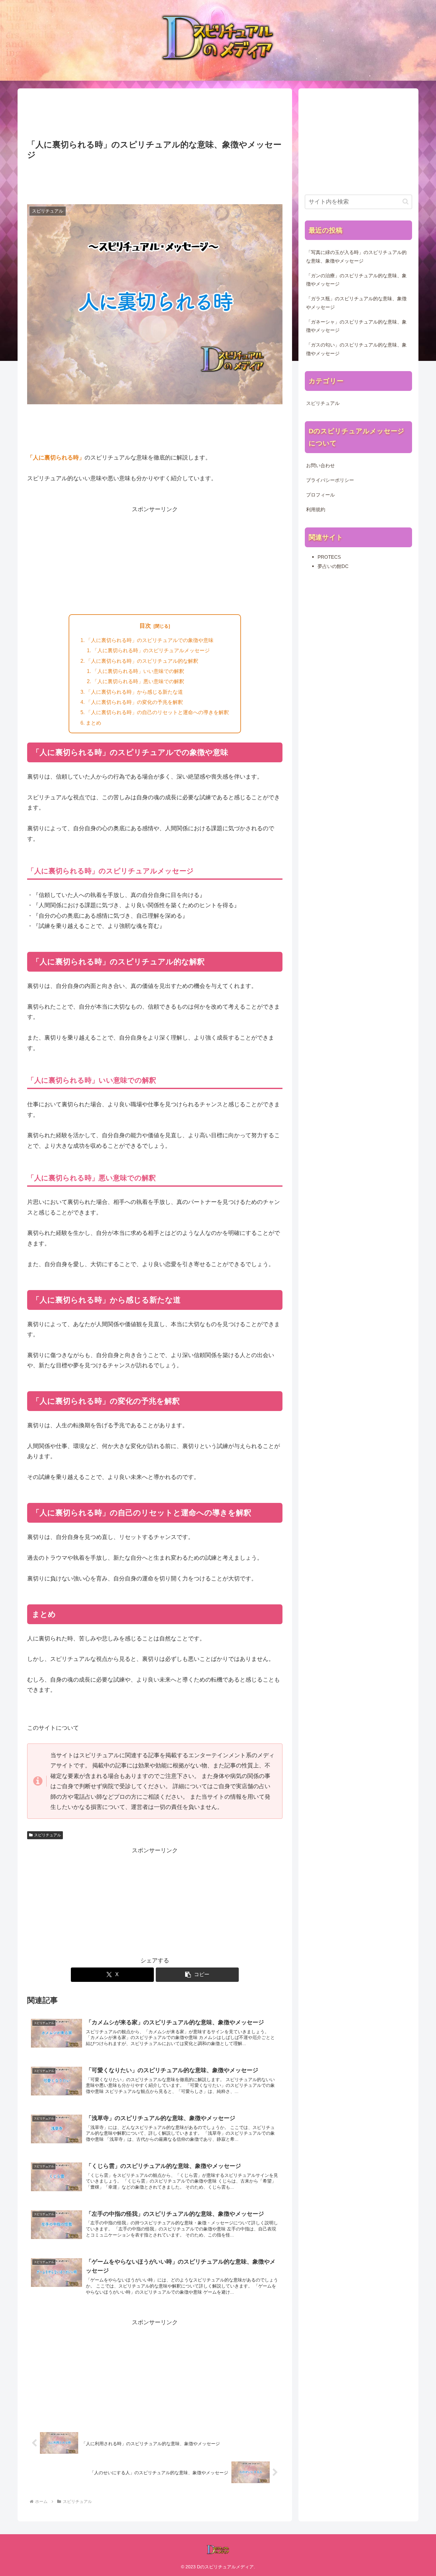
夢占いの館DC (333, 566)
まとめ (94, 723)
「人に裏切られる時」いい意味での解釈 (138, 671)
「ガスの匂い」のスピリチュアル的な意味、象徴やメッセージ (356, 349)
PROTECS (329, 557)
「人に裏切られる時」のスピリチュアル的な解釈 (142, 661)
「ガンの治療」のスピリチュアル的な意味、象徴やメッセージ (356, 280)
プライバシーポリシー (330, 480)
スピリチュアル (48, 1835)
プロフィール (320, 495)
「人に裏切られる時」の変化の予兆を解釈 (134, 702)
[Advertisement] (155, 115)
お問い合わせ (320, 466)
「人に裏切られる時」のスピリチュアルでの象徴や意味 (150, 640)
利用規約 (316, 510)
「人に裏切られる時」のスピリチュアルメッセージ (151, 650)
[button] (197, 1975)
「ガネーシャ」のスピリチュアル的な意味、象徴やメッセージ (356, 326)
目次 (145, 626)
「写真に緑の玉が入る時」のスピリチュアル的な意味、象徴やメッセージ (356, 257)
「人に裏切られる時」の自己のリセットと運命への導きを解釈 (157, 712)
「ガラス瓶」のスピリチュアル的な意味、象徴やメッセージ (356, 303)
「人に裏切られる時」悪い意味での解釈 (138, 681)
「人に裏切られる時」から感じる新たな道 (134, 692)
